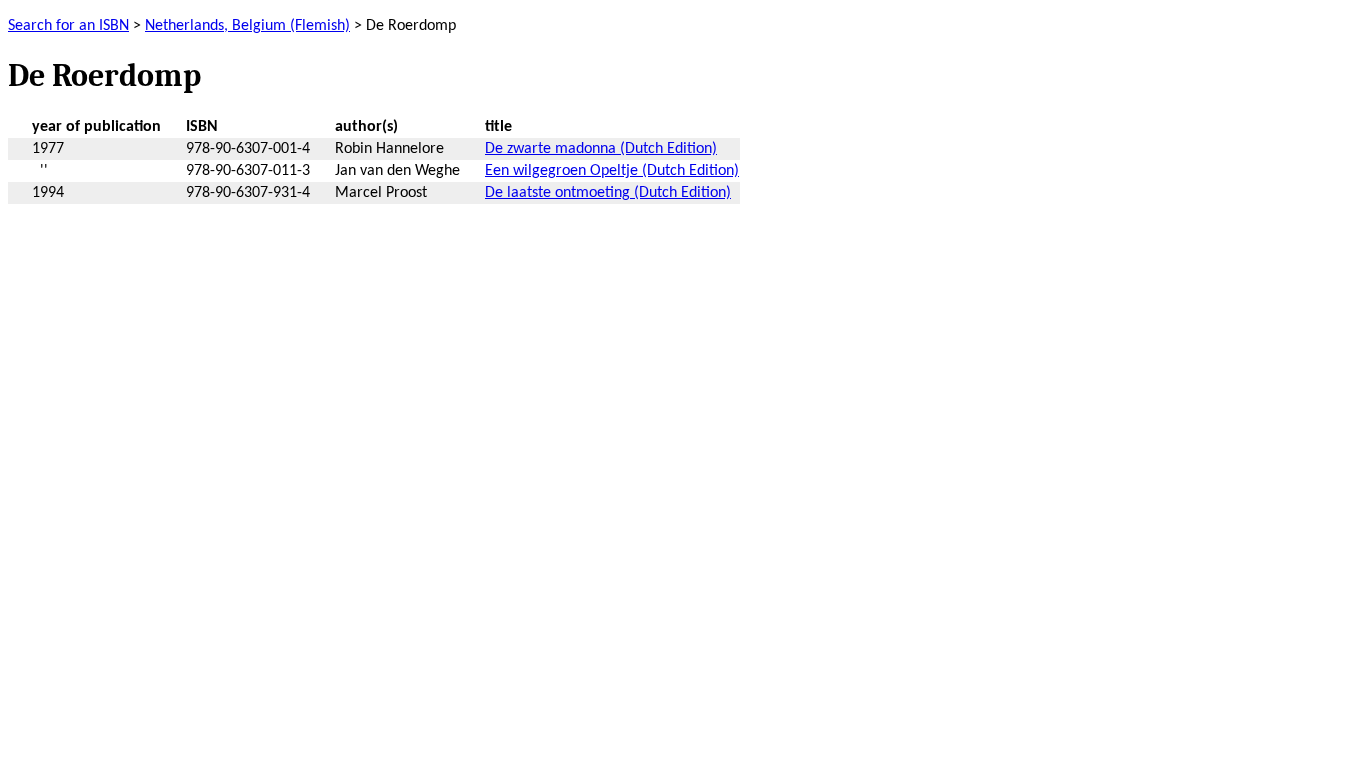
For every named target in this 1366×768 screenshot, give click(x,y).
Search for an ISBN (68, 26)
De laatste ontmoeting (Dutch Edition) (608, 193)
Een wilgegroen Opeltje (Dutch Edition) (612, 171)
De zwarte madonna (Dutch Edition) (601, 149)
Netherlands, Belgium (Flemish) (247, 26)
